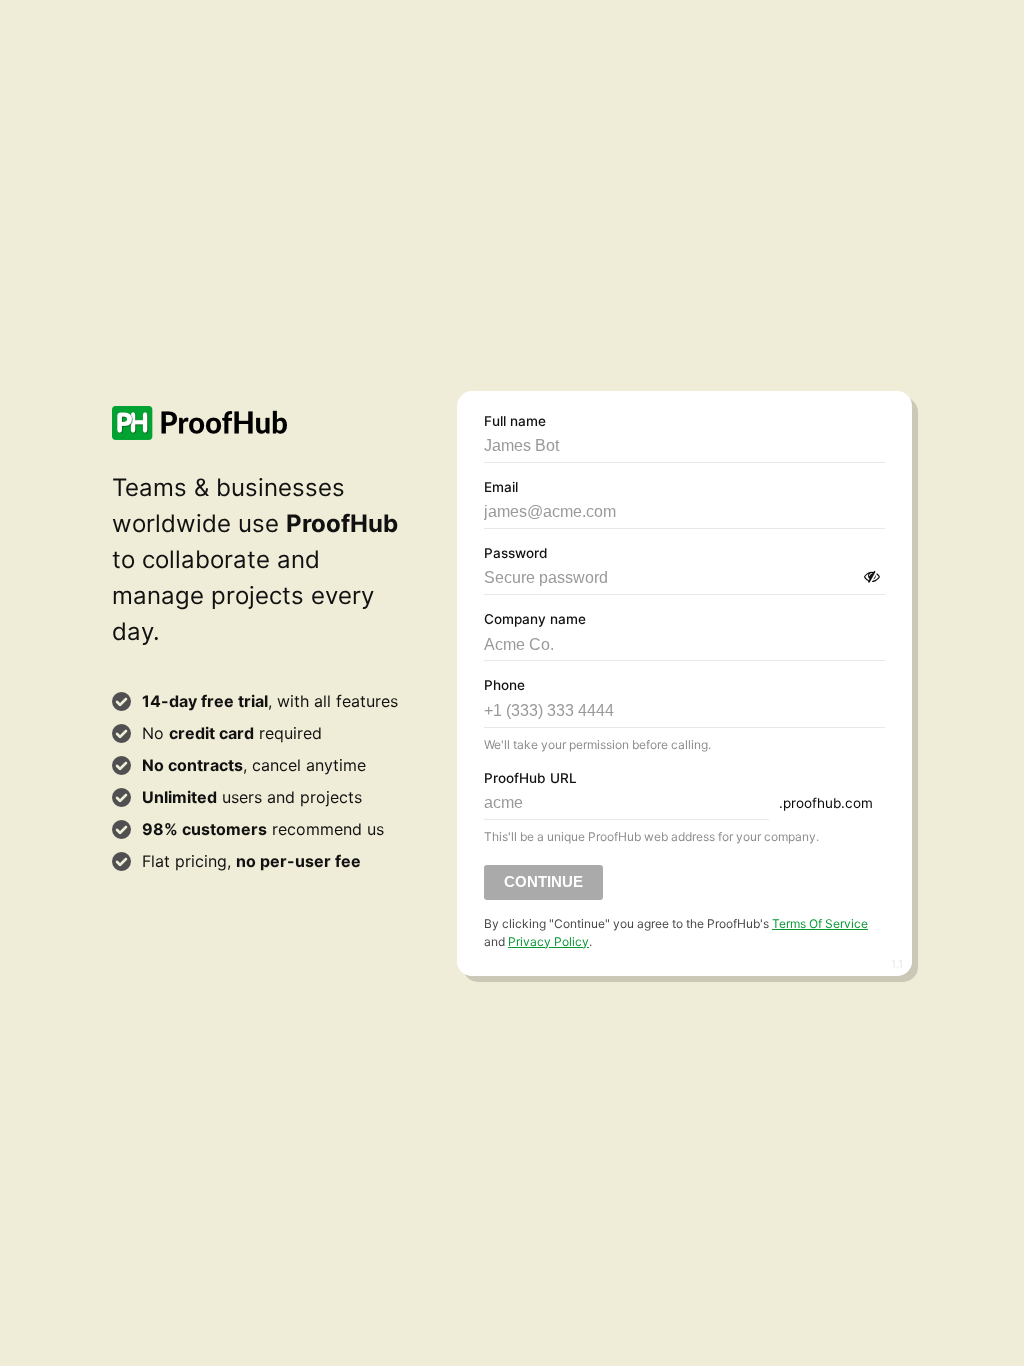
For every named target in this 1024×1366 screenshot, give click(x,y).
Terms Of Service (820, 923)
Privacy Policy (548, 941)
